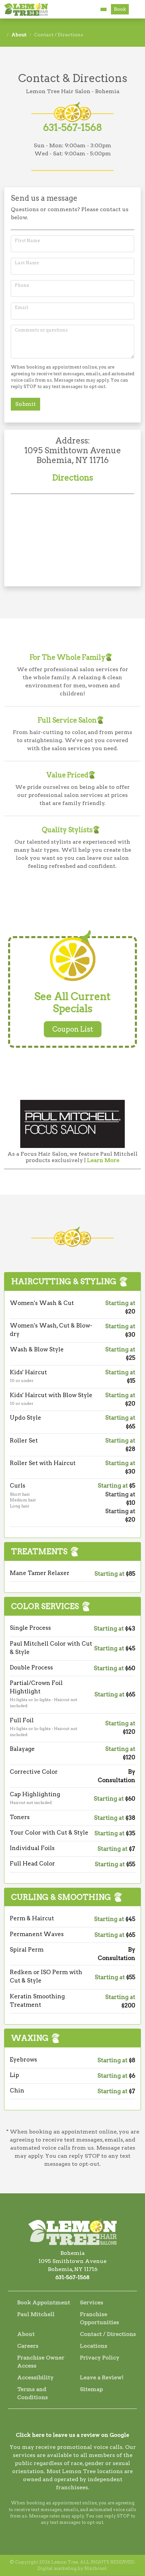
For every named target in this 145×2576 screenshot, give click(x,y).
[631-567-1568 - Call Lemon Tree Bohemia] (104, 9)
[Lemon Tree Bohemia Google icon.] (82, 2423)
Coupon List (73, 1029)
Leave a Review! (102, 2377)
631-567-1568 (73, 127)
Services (92, 2302)
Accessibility (35, 2377)
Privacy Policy (100, 2358)
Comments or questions (41, 330)
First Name (27, 241)
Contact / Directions (108, 2334)
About (19, 35)
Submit (25, 404)
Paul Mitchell (36, 2314)
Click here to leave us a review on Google (72, 2435)
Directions (73, 478)
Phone (22, 285)
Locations (94, 2346)
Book (120, 9)
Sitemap (91, 2389)
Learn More (103, 1160)
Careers (28, 2346)
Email (22, 307)
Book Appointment (44, 2302)
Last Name (27, 263)
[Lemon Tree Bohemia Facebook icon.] (63, 2423)
